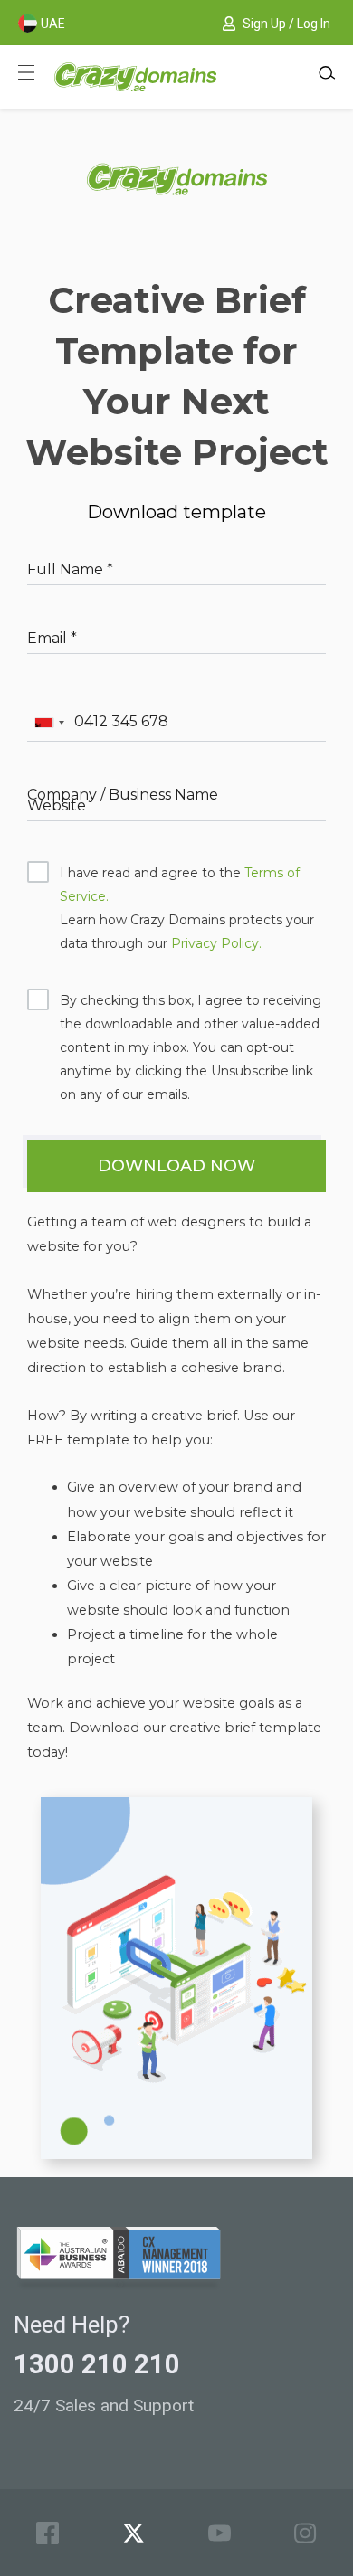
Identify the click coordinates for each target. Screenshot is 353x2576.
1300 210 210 (97, 2364)
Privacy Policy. (216, 943)
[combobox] (49, 723)
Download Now (176, 1166)
